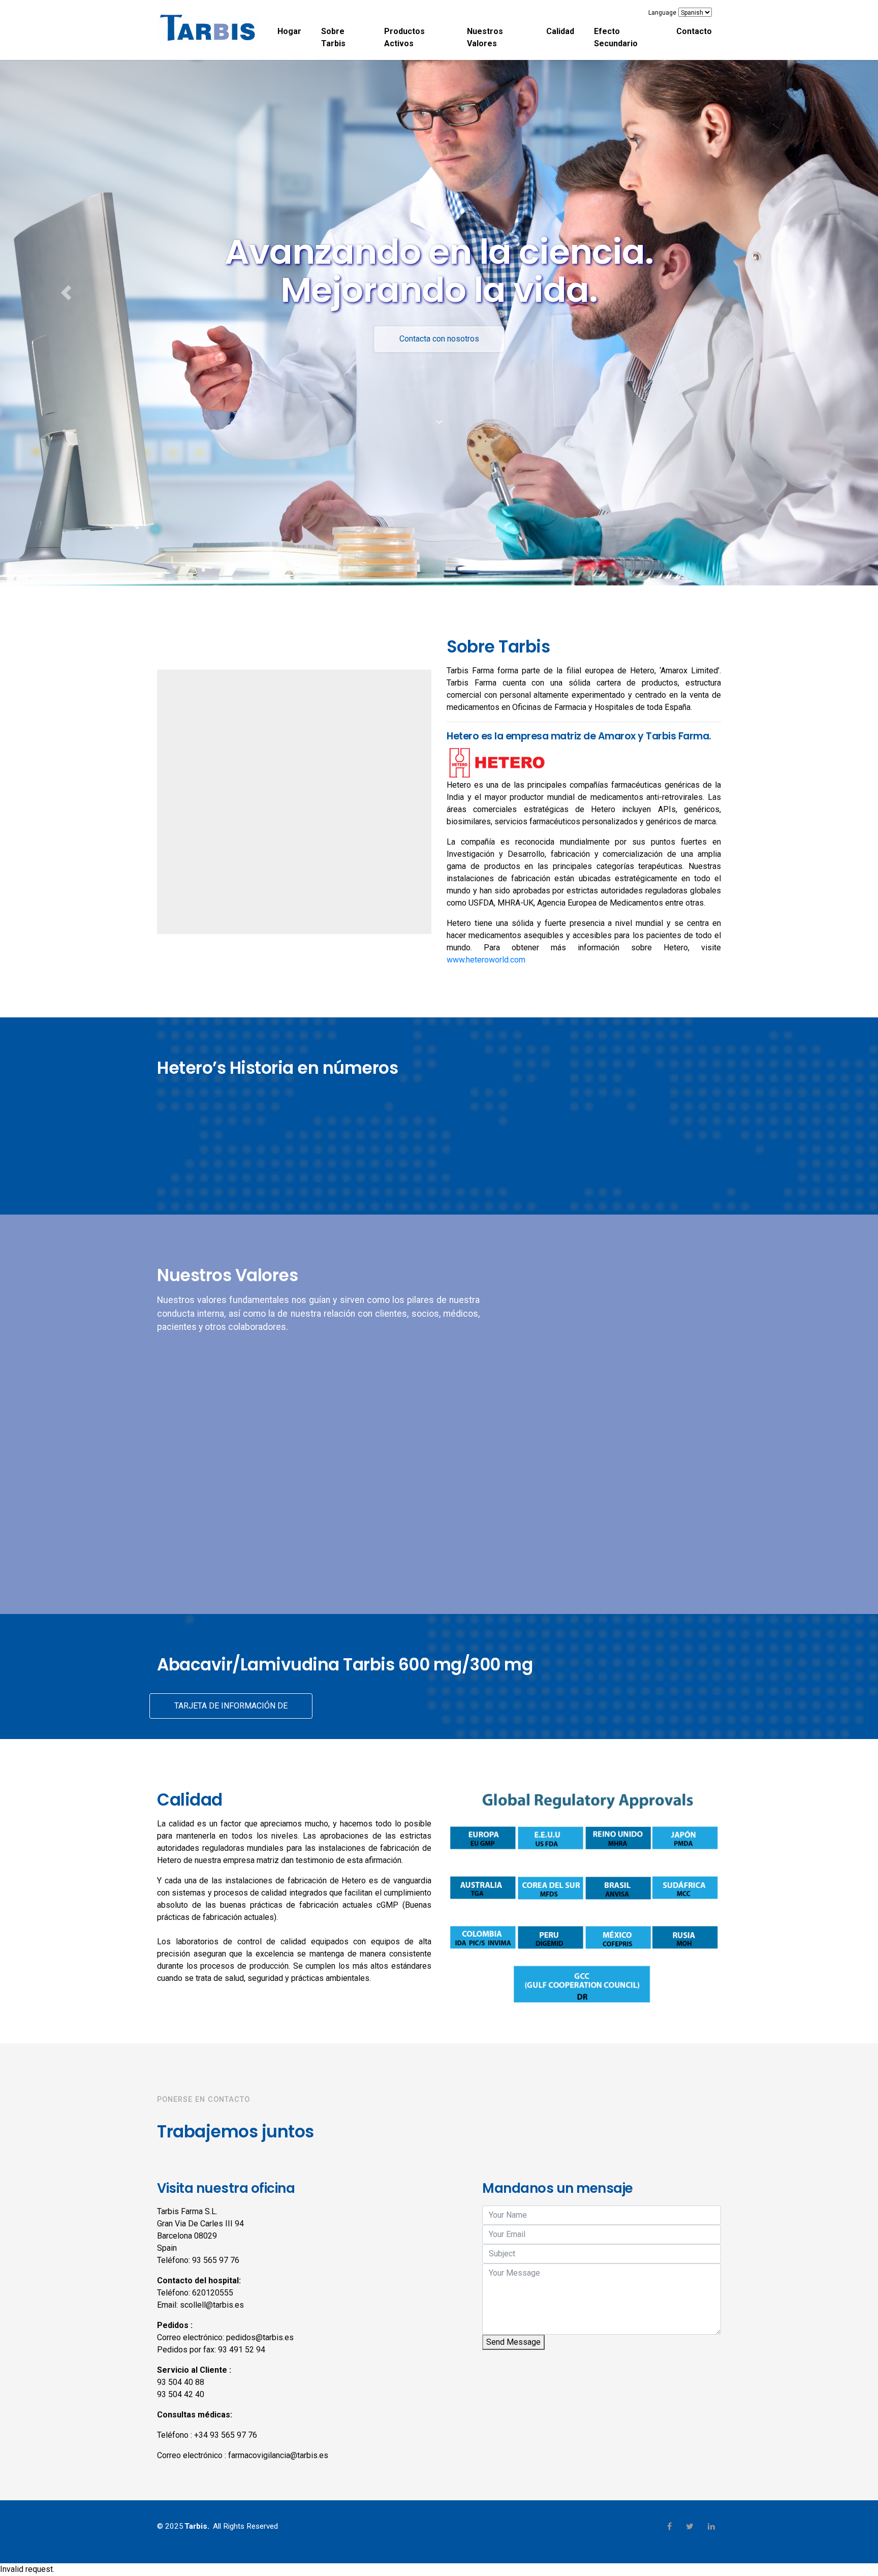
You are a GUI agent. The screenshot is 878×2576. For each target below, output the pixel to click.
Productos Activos (404, 37)
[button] (66, 293)
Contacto (694, 31)
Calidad (560, 31)
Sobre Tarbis (333, 37)
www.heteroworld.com (486, 960)
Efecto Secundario (616, 37)
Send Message (513, 2342)
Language (662, 13)
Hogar (289, 31)
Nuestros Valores (485, 37)
